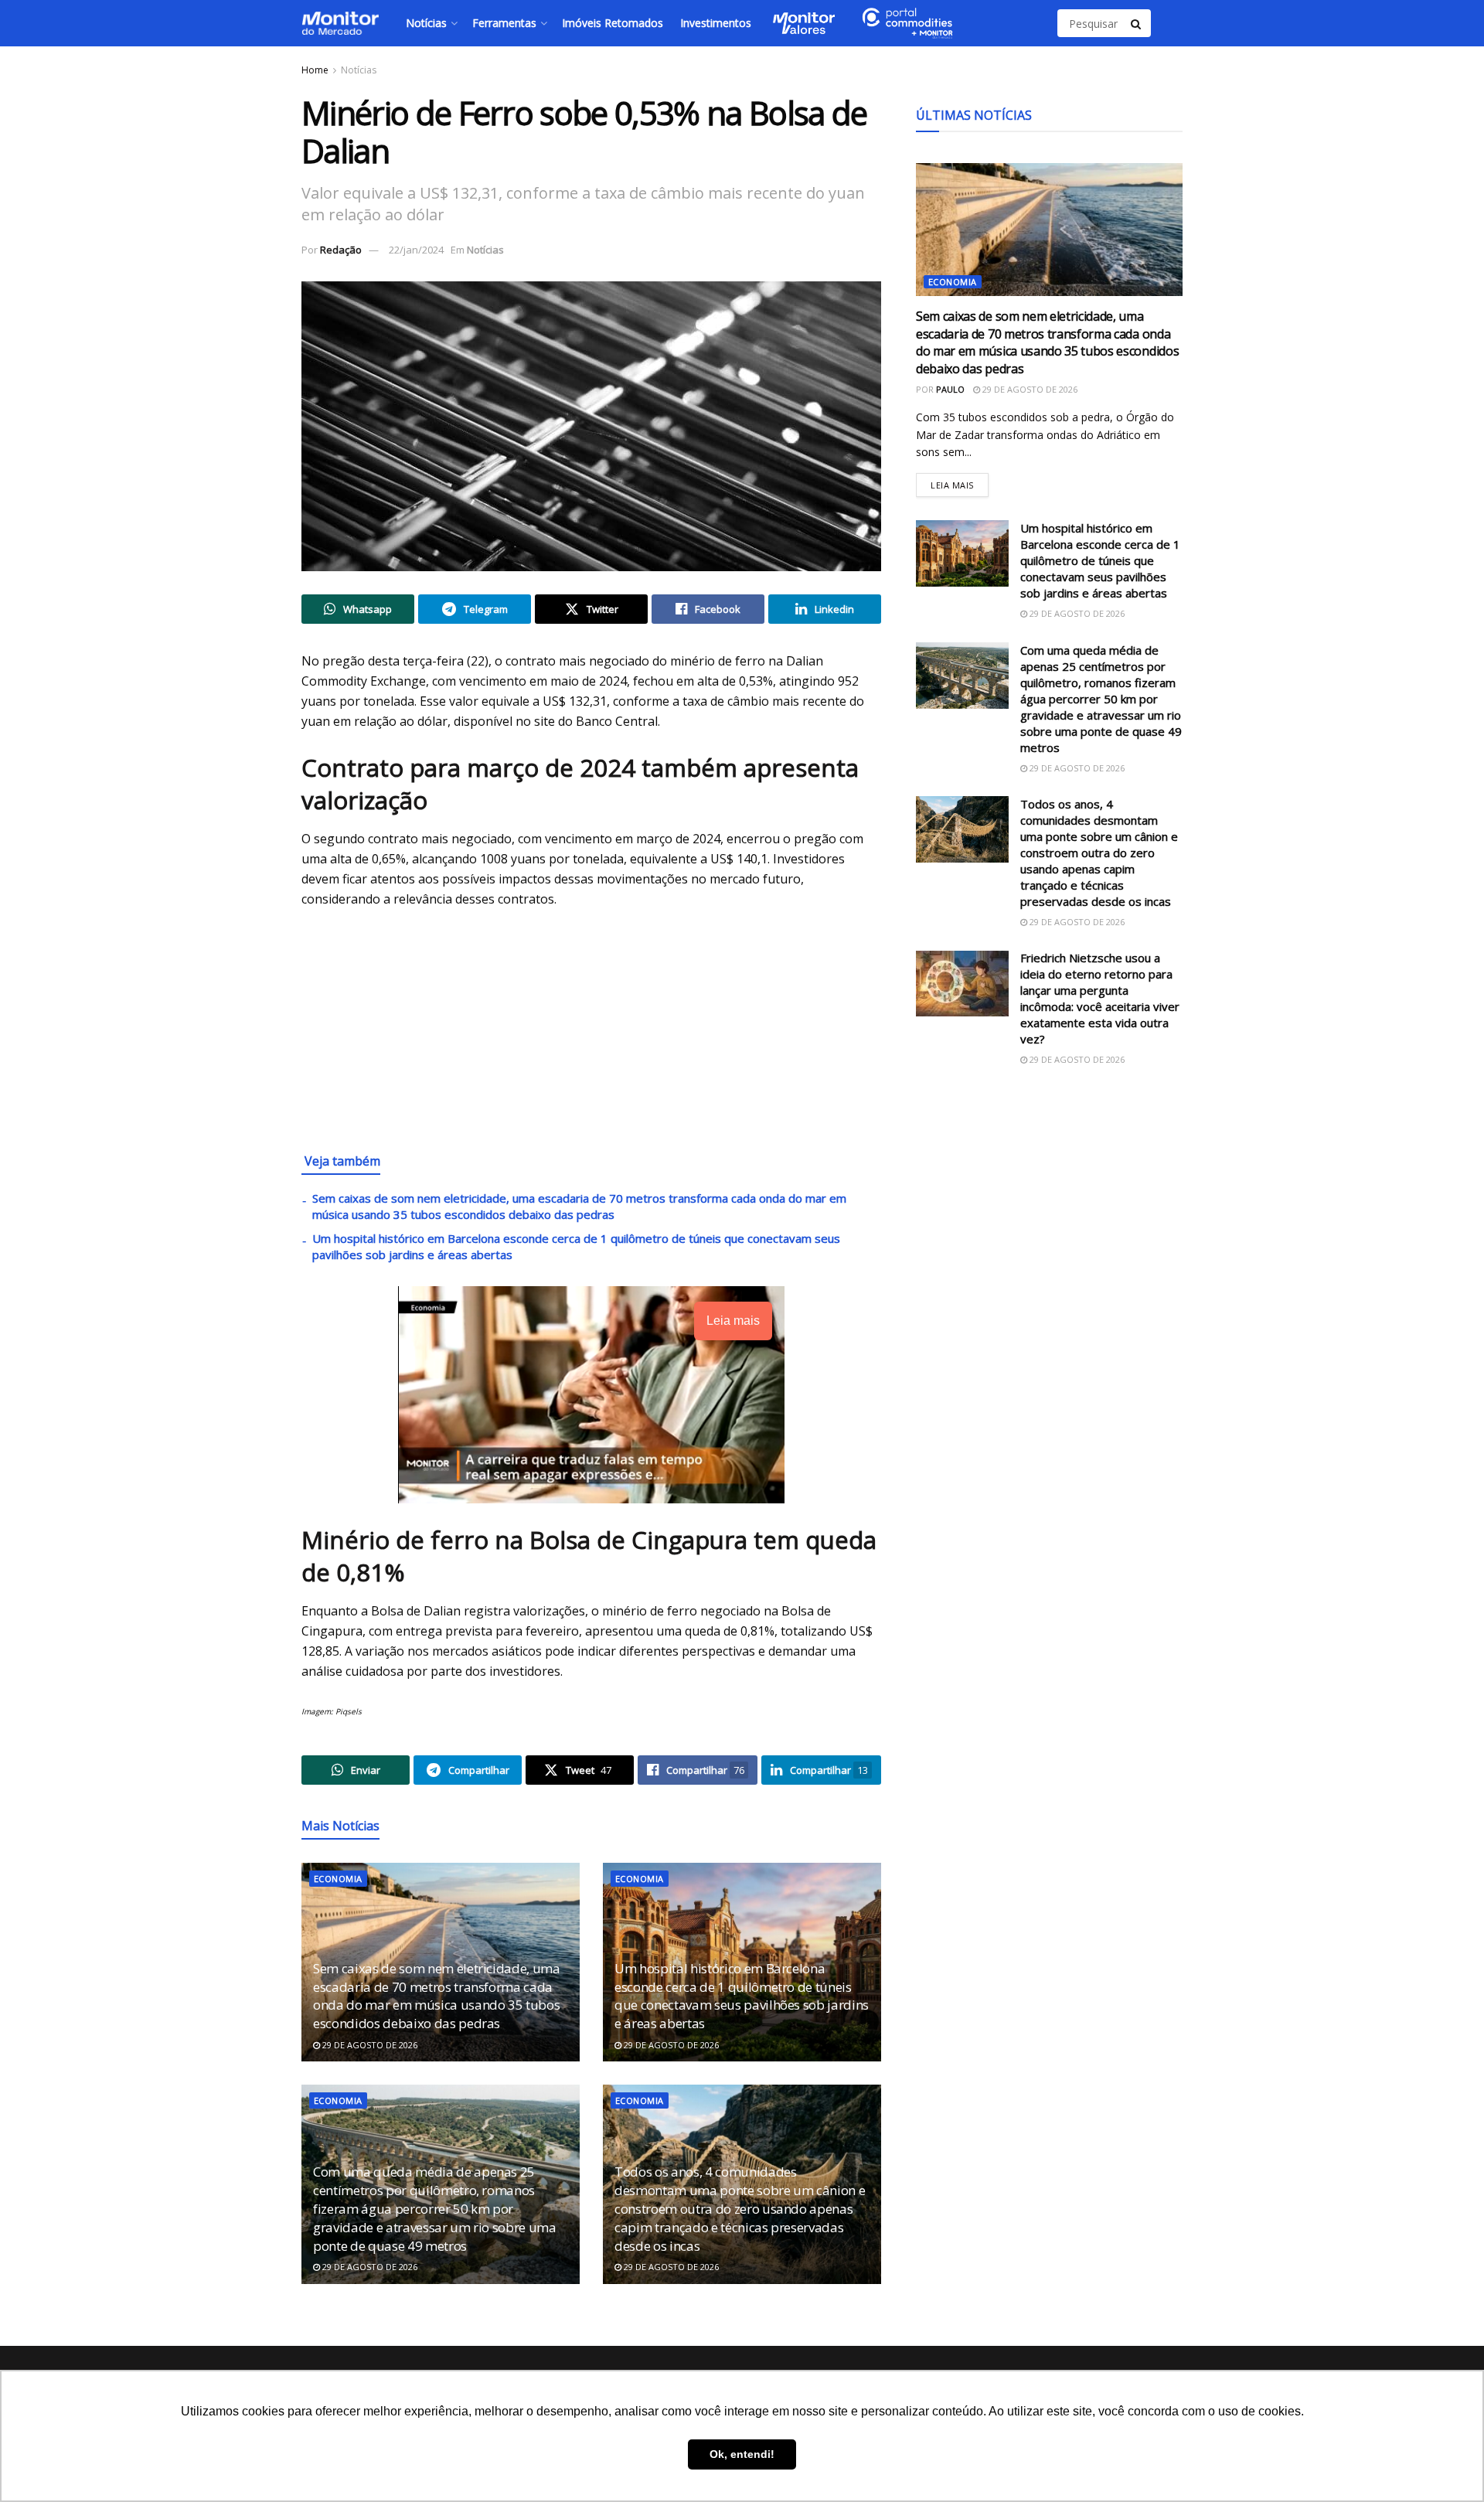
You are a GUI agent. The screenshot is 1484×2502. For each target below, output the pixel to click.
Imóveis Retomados (613, 23)
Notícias (426, 23)
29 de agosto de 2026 (369, 2045)
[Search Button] (1137, 23)
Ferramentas (504, 23)
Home (315, 70)
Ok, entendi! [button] (742, 2454)
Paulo (950, 389)
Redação (341, 250)
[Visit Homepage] (340, 23)
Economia (338, 1879)
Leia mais (960, 482)
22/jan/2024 (416, 250)
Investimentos (716, 23)
